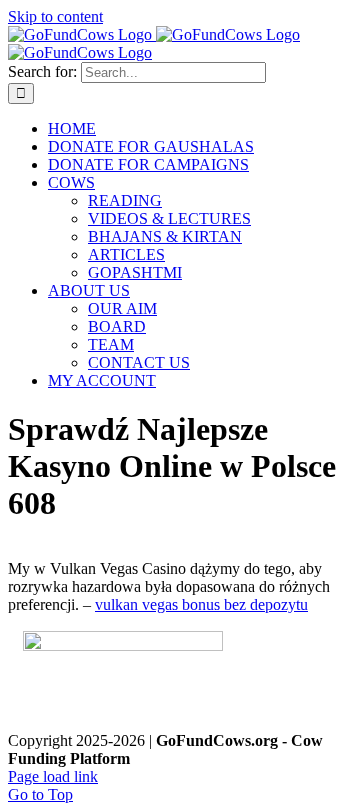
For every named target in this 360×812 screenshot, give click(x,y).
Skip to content (55, 16)
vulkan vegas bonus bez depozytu (201, 604)
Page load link (53, 776)
